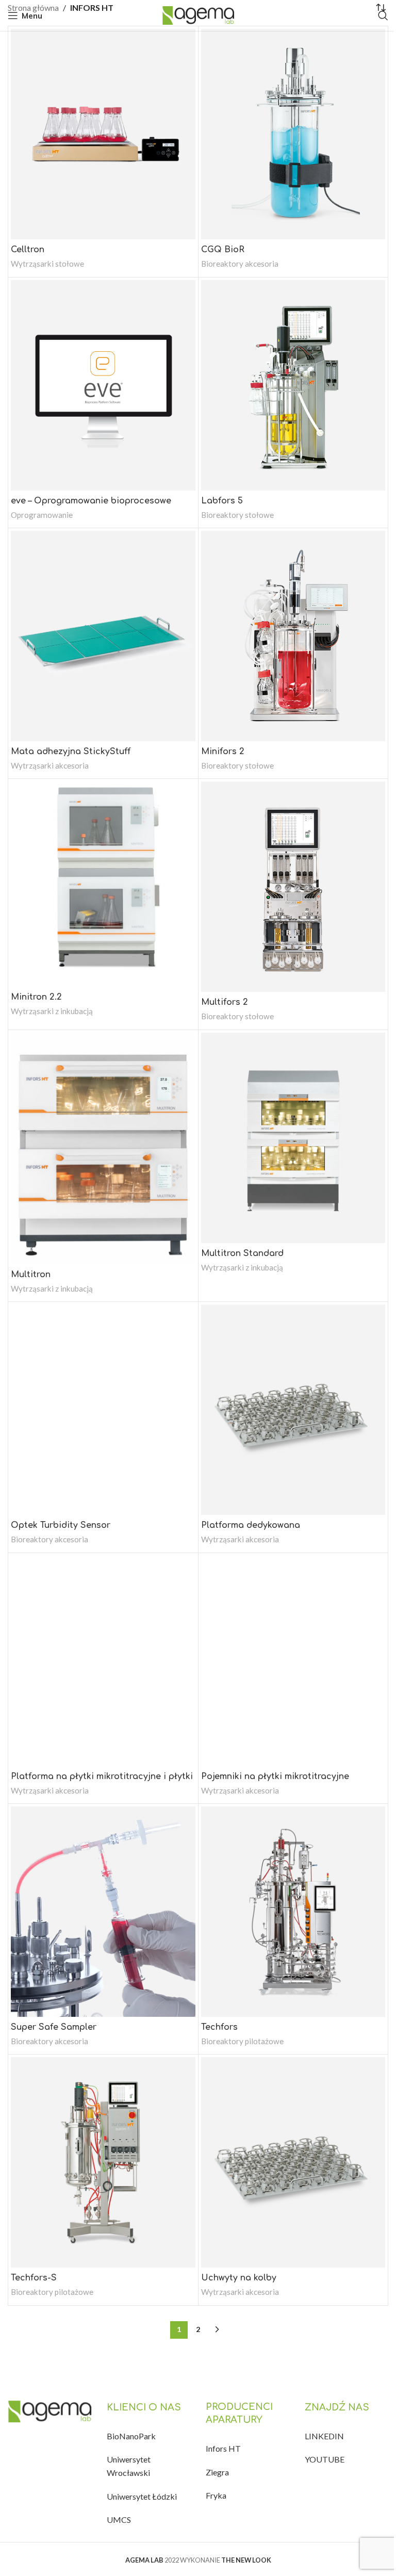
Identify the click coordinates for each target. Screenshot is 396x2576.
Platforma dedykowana (251, 1525)
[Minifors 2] (293, 636)
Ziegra (217, 2472)
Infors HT (223, 2448)
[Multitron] (103, 1148)
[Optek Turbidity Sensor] (103, 1410)
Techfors (219, 2027)
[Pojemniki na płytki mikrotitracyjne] (293, 1661)
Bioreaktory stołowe (237, 515)
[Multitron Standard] (293, 1138)
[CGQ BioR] (293, 134)
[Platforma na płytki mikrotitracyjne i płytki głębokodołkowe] (103, 1661)
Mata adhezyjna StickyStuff (71, 752)
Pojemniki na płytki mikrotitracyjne (275, 1776)
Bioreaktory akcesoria (240, 264)
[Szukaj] (383, 15)
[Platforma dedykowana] (293, 1410)
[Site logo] (198, 14)
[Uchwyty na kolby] (293, 2162)
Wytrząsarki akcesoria (50, 765)
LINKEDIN (324, 2436)
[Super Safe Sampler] (103, 1912)
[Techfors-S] (103, 2162)
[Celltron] (103, 134)
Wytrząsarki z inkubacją (52, 1011)
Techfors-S (34, 2278)
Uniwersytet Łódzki (142, 2496)
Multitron (31, 1275)
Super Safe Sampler (54, 2027)
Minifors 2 (223, 752)
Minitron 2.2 (36, 997)
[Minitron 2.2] (103, 884)
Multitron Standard (242, 1253)
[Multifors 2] (293, 887)
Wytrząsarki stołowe (47, 264)
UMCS (119, 2520)
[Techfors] (293, 1912)
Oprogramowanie (42, 515)
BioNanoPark (131, 2436)
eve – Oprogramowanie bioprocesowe (91, 501)
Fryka (216, 2495)
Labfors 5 (222, 501)
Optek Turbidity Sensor (61, 1525)
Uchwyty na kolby (239, 2278)
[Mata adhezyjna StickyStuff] (103, 636)
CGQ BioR (223, 250)
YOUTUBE (325, 2459)
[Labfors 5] (293, 385)
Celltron (28, 250)
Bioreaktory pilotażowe (242, 2041)
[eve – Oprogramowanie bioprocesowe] (103, 385)
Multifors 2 (225, 1002)
